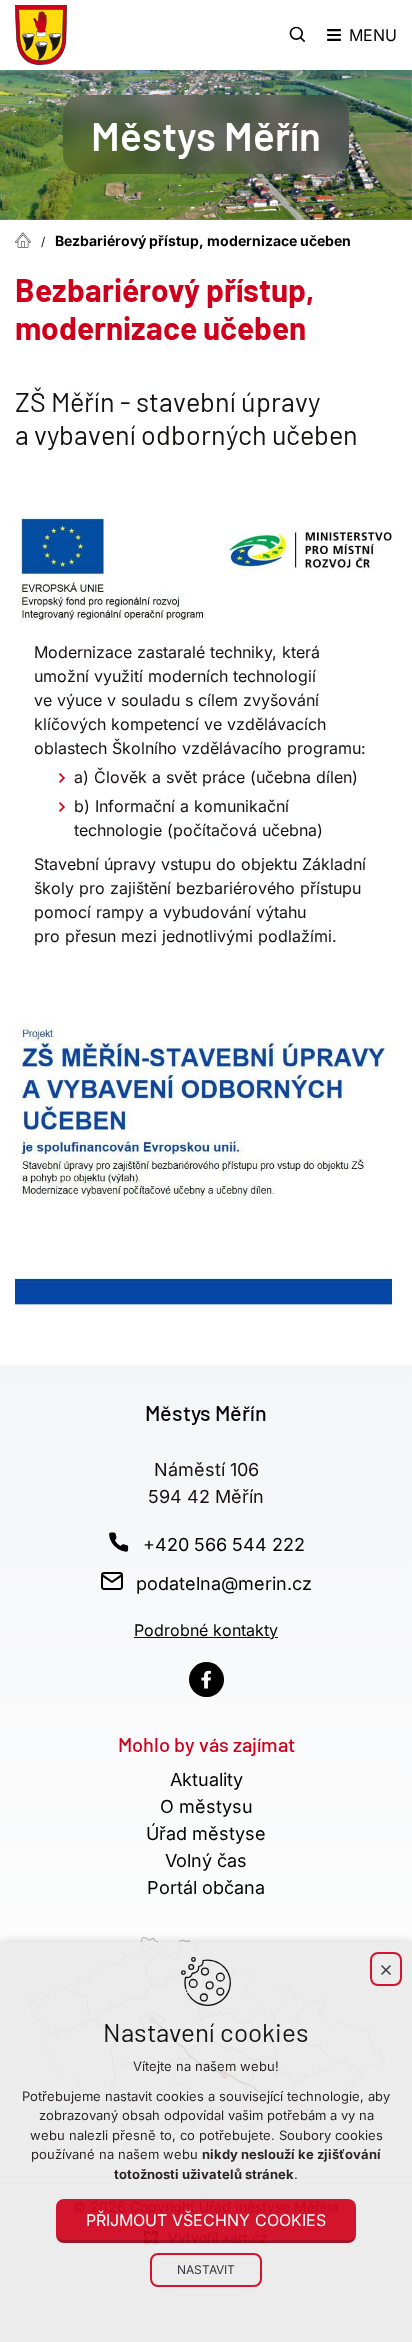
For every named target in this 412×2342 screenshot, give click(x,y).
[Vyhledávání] (298, 35)
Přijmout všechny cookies (206, 2220)
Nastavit (206, 2269)
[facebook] (206, 1679)
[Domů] (28, 238)
